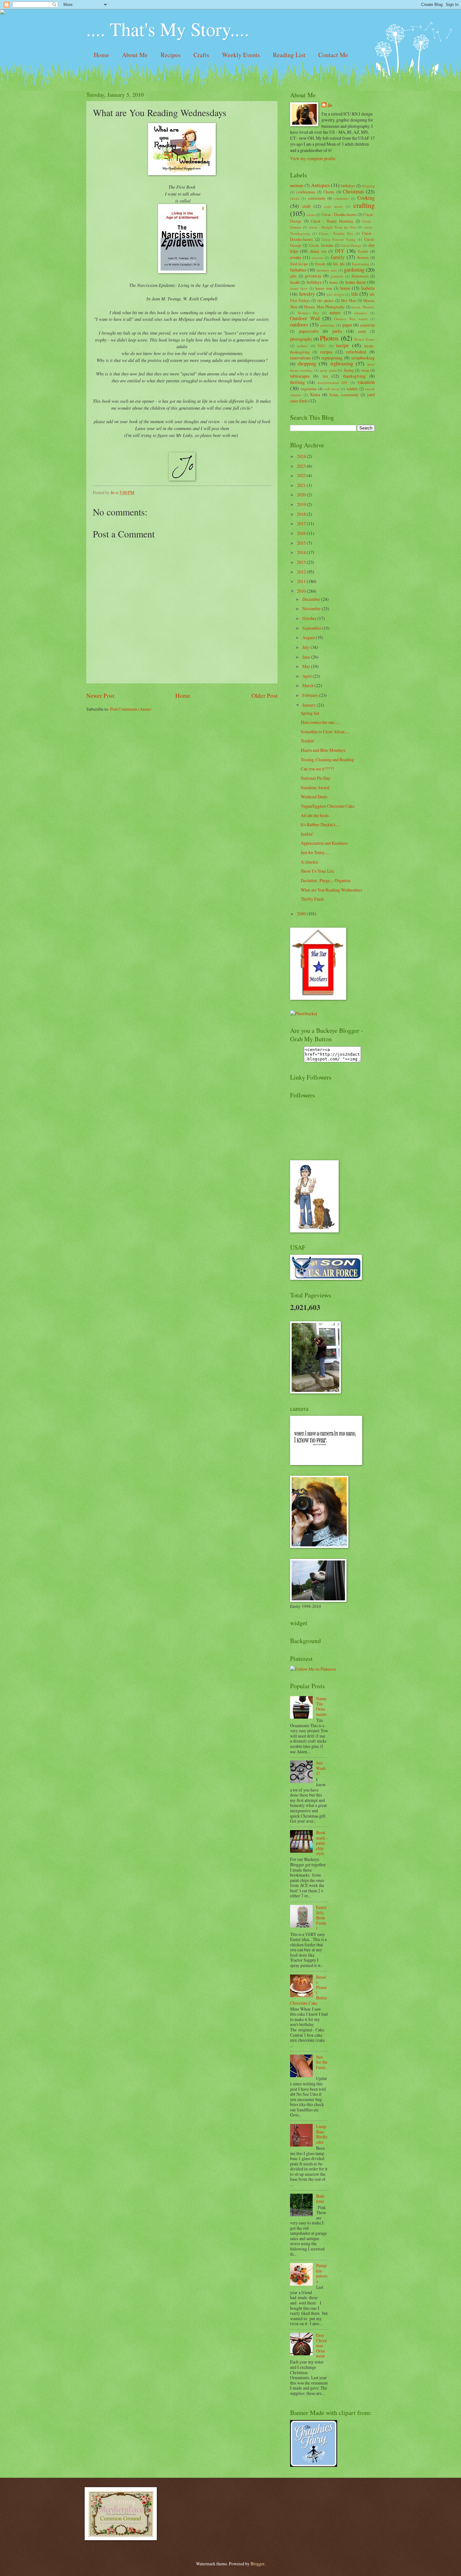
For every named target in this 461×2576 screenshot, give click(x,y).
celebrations (306, 192)
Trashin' (307, 741)
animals (297, 185)
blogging (368, 186)
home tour (324, 288)
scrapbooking (363, 358)
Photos (329, 338)
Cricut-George (351, 245)
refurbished (356, 352)
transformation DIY (333, 383)
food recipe (299, 264)
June (307, 657)
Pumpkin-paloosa (322, 2273)
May (307, 666)
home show (299, 288)
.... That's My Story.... (168, 29)
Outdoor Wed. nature (351, 319)
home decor (356, 282)
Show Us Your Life (318, 871)
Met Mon (348, 300)
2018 (302, 514)
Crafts (201, 55)
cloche (295, 198)
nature (335, 313)
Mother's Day (308, 313)
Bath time (320, 2199)
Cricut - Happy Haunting (332, 221)
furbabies (298, 270)
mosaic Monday (363, 307)
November (312, 609)
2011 (302, 581)
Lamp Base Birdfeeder (322, 2134)
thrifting (297, 382)
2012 (302, 572)
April (307, 676)
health (295, 282)
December (312, 599)
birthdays (348, 186)
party (362, 331)
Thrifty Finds (312, 899)
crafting (364, 205)
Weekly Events (241, 55)
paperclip (368, 325)
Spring (349, 370)
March (308, 685)
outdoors (299, 325)
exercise (318, 258)
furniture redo (327, 270)
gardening (354, 270)
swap (365, 370)
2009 (302, 914)
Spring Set (310, 713)
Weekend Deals (314, 797)
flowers (363, 257)
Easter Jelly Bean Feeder (321, 1918)
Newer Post (100, 695)
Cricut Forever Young (338, 239)
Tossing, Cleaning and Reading (327, 760)
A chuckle (310, 862)
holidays (314, 282)
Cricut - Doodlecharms (339, 214)
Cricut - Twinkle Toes (336, 233)
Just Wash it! (321, 1768)
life (355, 294)
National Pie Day (316, 778)
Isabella (368, 288)
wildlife (352, 389)
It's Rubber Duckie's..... (320, 825)
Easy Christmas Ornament (321, 2345)
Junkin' (307, 834)
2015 (302, 543)
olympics (361, 313)
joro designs (335, 294)
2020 (302, 495)
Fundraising (360, 264)
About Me (135, 55)
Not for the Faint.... (322, 2065)
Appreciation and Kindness (324, 843)
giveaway (313, 276)
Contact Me (333, 55)
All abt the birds (315, 815)
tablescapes (300, 376)
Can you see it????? (317, 769)
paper (347, 325)
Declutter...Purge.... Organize (326, 880)
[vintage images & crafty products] (314, 2465)
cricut (311, 215)
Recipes (171, 55)
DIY (340, 251)
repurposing (332, 358)
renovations (300, 358)
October (310, 618)
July (306, 647)
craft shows (334, 206)
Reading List (289, 55)
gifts (293, 276)
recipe (342, 345)
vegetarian (309, 389)
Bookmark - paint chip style (322, 1843)
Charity (329, 192)
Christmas (353, 191)
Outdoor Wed (305, 318)
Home (101, 55)
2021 (302, 485)
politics (302, 346)
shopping (307, 364)
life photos (326, 300)
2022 (302, 475)
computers (341, 198)
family (338, 257)
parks (337, 331)
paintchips (328, 325)
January (310, 705)
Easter (363, 251)
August (309, 637)
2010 (302, 591)
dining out (318, 251)
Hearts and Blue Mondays (323, 750)
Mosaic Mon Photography (324, 307)
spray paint (328, 370)
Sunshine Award (315, 787)
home (334, 282)
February (311, 695)
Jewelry (307, 294)
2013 (302, 562)
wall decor (332, 389)
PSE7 (322, 346)
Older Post (265, 695)
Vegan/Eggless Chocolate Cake (328, 806)
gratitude (337, 276)
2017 (302, 523)
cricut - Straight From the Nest (333, 227)
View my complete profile (313, 158)
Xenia (315, 394)
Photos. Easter (364, 339)
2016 (302, 533)
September (312, 628)
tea (325, 376)
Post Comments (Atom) (131, 709)
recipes (326, 352)
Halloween (360, 276)
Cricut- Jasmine (321, 245)
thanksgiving (354, 376)
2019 (302, 504)
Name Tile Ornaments (321, 1706)
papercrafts (309, 331)
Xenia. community (344, 395)
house (345, 288)
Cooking (366, 198)
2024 (302, 456)
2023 (302, 466)
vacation (366, 382)
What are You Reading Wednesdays (331, 890)
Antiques (320, 185)
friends (320, 264)
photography (301, 339)
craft (306, 206)
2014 (302, 552)
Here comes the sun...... (320, 722)
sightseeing (342, 364)
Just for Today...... (315, 852)
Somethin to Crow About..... (325, 732)
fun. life (339, 264)
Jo (330, 105)
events (296, 257)
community (317, 198)
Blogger (257, 2564)
